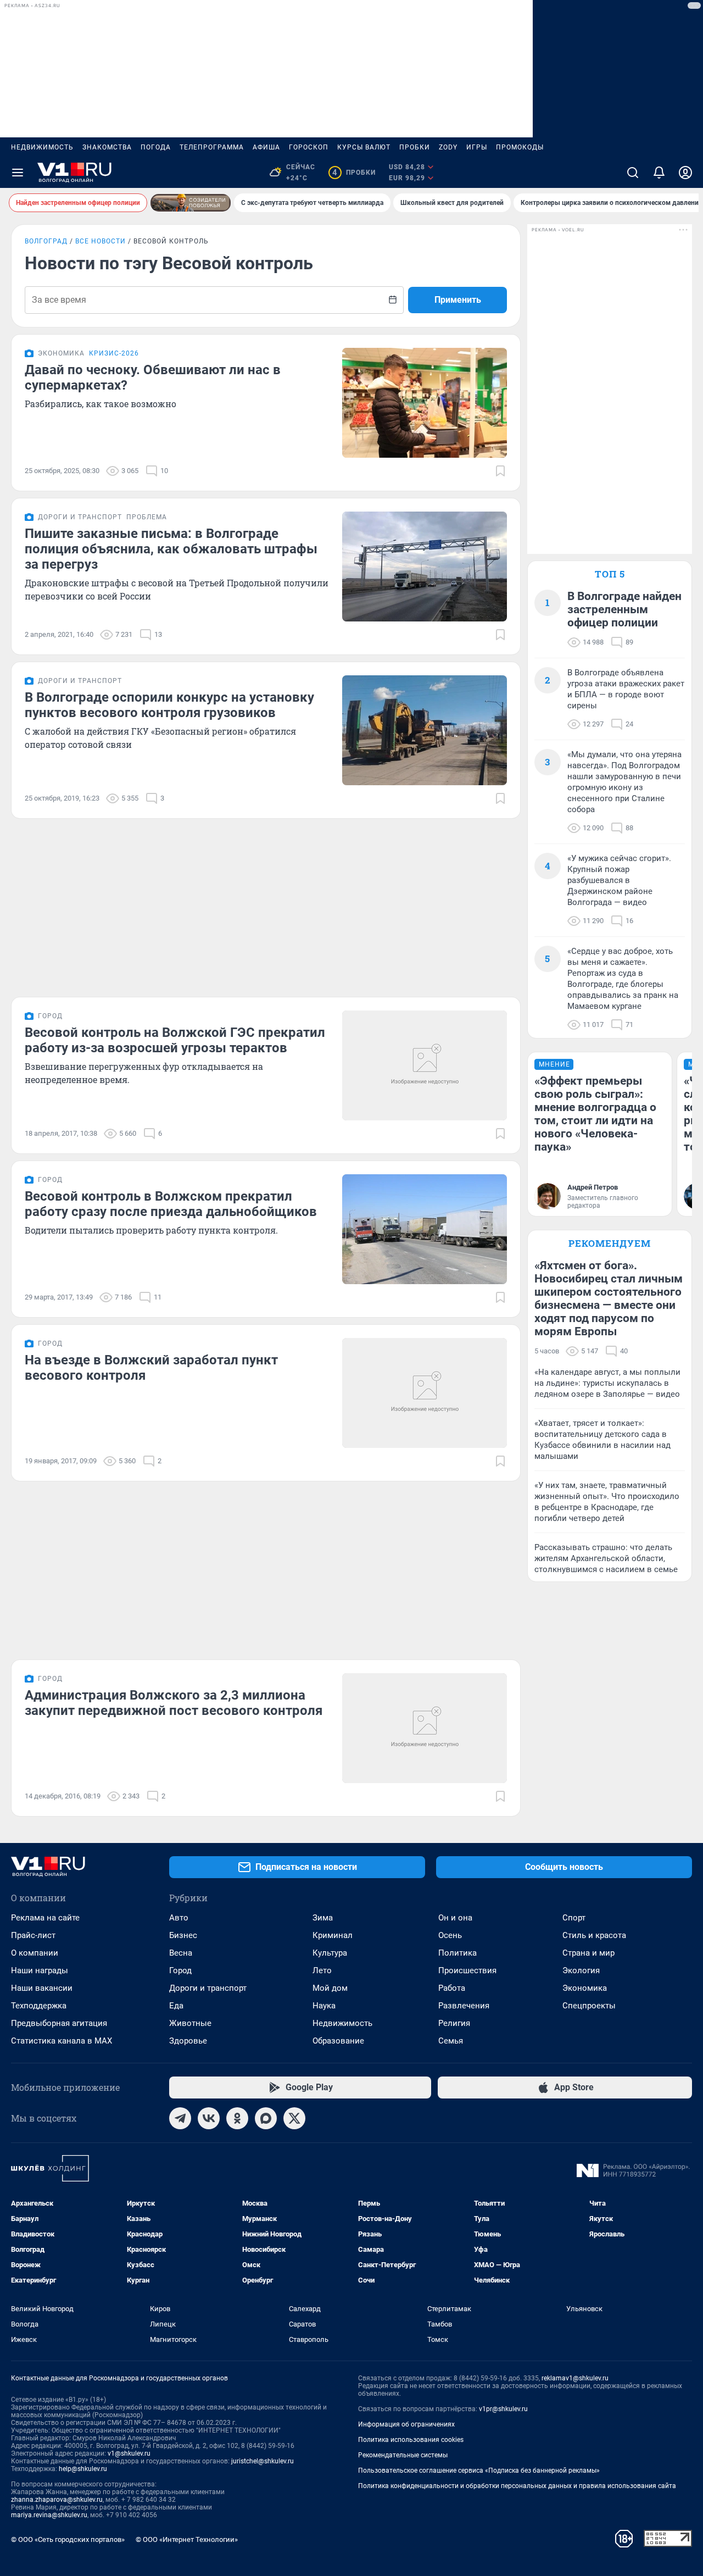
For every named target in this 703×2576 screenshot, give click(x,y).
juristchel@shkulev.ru (263, 2461)
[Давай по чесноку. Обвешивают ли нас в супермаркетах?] (425, 403)
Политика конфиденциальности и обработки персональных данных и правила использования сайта (517, 2486)
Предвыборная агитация (59, 2023)
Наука (324, 2006)
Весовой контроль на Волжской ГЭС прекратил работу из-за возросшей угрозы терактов (175, 1040)
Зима (323, 1918)
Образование (338, 2041)
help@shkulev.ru (83, 2469)
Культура (330, 1953)
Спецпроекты (589, 2006)
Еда (176, 2006)
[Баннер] (191, 203)
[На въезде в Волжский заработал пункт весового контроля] (425, 1393)
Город (180, 1970)
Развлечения (464, 2006)
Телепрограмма (212, 147)
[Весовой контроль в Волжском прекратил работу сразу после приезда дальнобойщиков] (425, 1229)
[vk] (209, 2118)
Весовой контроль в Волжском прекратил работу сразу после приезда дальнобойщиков (171, 1204)
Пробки (415, 147)
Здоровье (188, 2041)
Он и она (455, 1918)
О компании (35, 1953)
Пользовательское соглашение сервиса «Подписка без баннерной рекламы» (479, 2470)
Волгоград (46, 241)
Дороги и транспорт (208, 1988)
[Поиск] (633, 173)
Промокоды (520, 147)
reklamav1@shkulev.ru (575, 2378)
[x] (294, 2118)
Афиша (266, 147)
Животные (190, 2023)
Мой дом (330, 1988)
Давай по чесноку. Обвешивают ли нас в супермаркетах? (153, 377)
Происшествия (467, 1970)
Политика (457, 1953)
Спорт (574, 1918)
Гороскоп (309, 147)
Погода (156, 147)
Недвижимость (42, 147)
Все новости (101, 241)
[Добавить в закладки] (500, 471)
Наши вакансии (42, 1988)
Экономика (585, 1988)
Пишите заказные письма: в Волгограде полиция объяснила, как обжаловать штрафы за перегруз (171, 549)
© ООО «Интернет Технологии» (187, 2539)
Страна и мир (588, 1953)
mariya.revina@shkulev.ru (49, 2515)
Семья (451, 2041)
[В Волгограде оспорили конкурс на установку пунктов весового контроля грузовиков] (425, 730)
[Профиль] (685, 173)
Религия (454, 2023)
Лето (322, 1970)
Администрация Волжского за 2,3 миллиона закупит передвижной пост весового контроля (174, 1703)
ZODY (448, 147)
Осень (450, 1935)
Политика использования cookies (411, 2440)
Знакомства (107, 147)
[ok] (237, 2118)
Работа (452, 1988)
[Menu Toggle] (18, 173)
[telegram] (180, 2118)
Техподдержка (39, 2006)
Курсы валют (364, 147)
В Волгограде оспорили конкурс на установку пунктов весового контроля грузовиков (169, 705)
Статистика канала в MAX (62, 2041)
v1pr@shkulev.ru (503, 2409)
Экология (581, 1970)
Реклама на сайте (45, 1918)
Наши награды (40, 1970)
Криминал (333, 1935)
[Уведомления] (659, 173)
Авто (179, 1918)
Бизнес (183, 1935)
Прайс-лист (33, 1935)
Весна (181, 1953)
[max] (266, 2118)
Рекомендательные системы (403, 2455)
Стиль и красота (594, 1935)
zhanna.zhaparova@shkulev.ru (57, 2500)
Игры (477, 147)
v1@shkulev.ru (129, 2453)
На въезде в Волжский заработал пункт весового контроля (151, 1368)
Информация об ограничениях (406, 2424)
